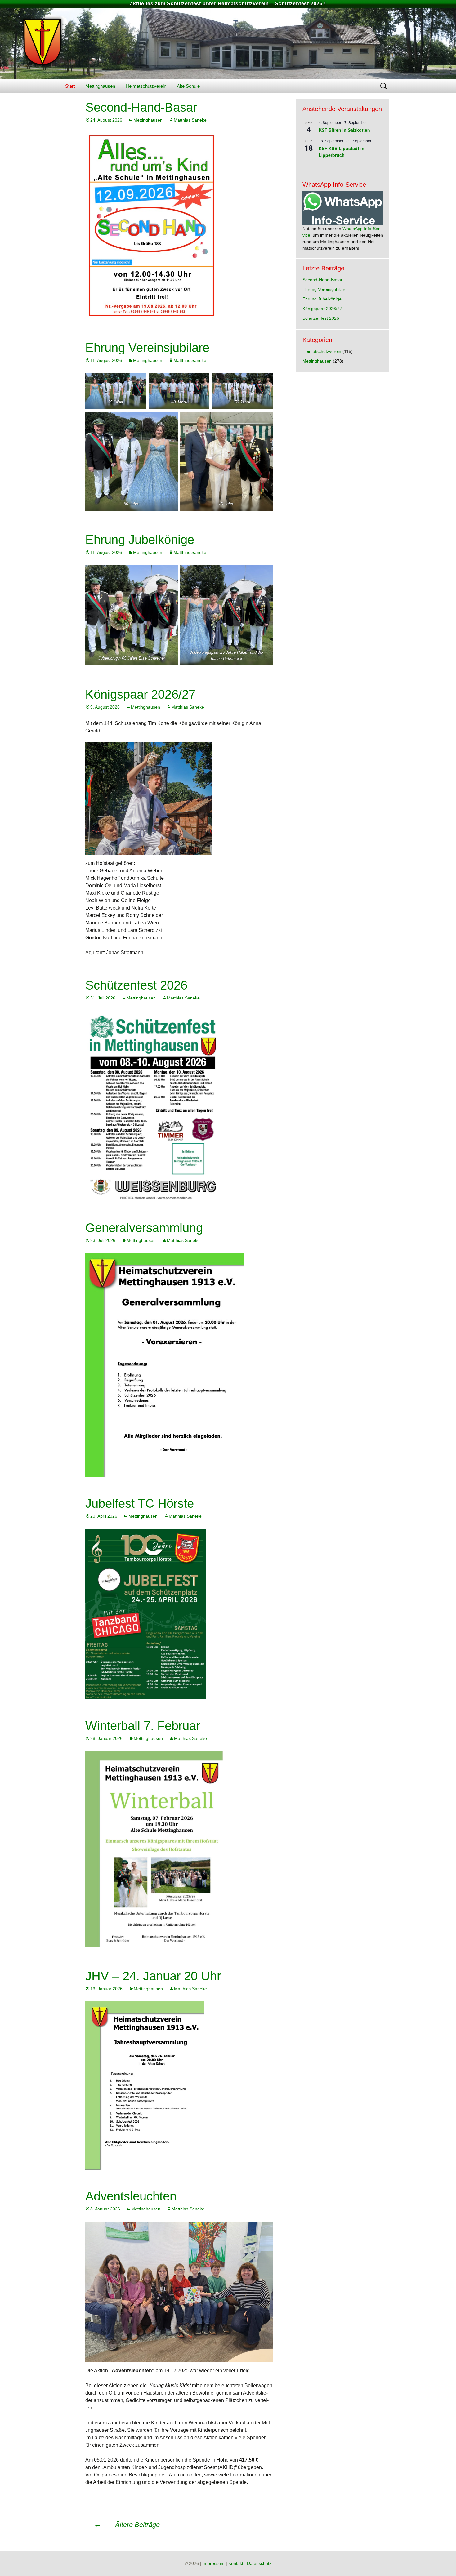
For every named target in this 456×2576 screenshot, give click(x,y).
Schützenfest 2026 (136, 985)
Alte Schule (188, 86)
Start (70, 86)
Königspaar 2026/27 (140, 694)
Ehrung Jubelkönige (140, 540)
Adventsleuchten (131, 2196)
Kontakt (236, 2563)
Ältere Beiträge (127, 2525)
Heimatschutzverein (146, 86)
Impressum (214, 2563)
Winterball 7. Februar (143, 1726)
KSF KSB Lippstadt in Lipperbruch (342, 152)
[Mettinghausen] (228, 43)
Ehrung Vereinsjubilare (147, 348)
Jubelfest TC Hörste (140, 1503)
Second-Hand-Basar (141, 107)
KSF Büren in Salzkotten (344, 130)
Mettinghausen (100, 86)
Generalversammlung (144, 1228)
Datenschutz (259, 2563)
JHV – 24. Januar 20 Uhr (153, 1976)
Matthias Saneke (190, 120)
